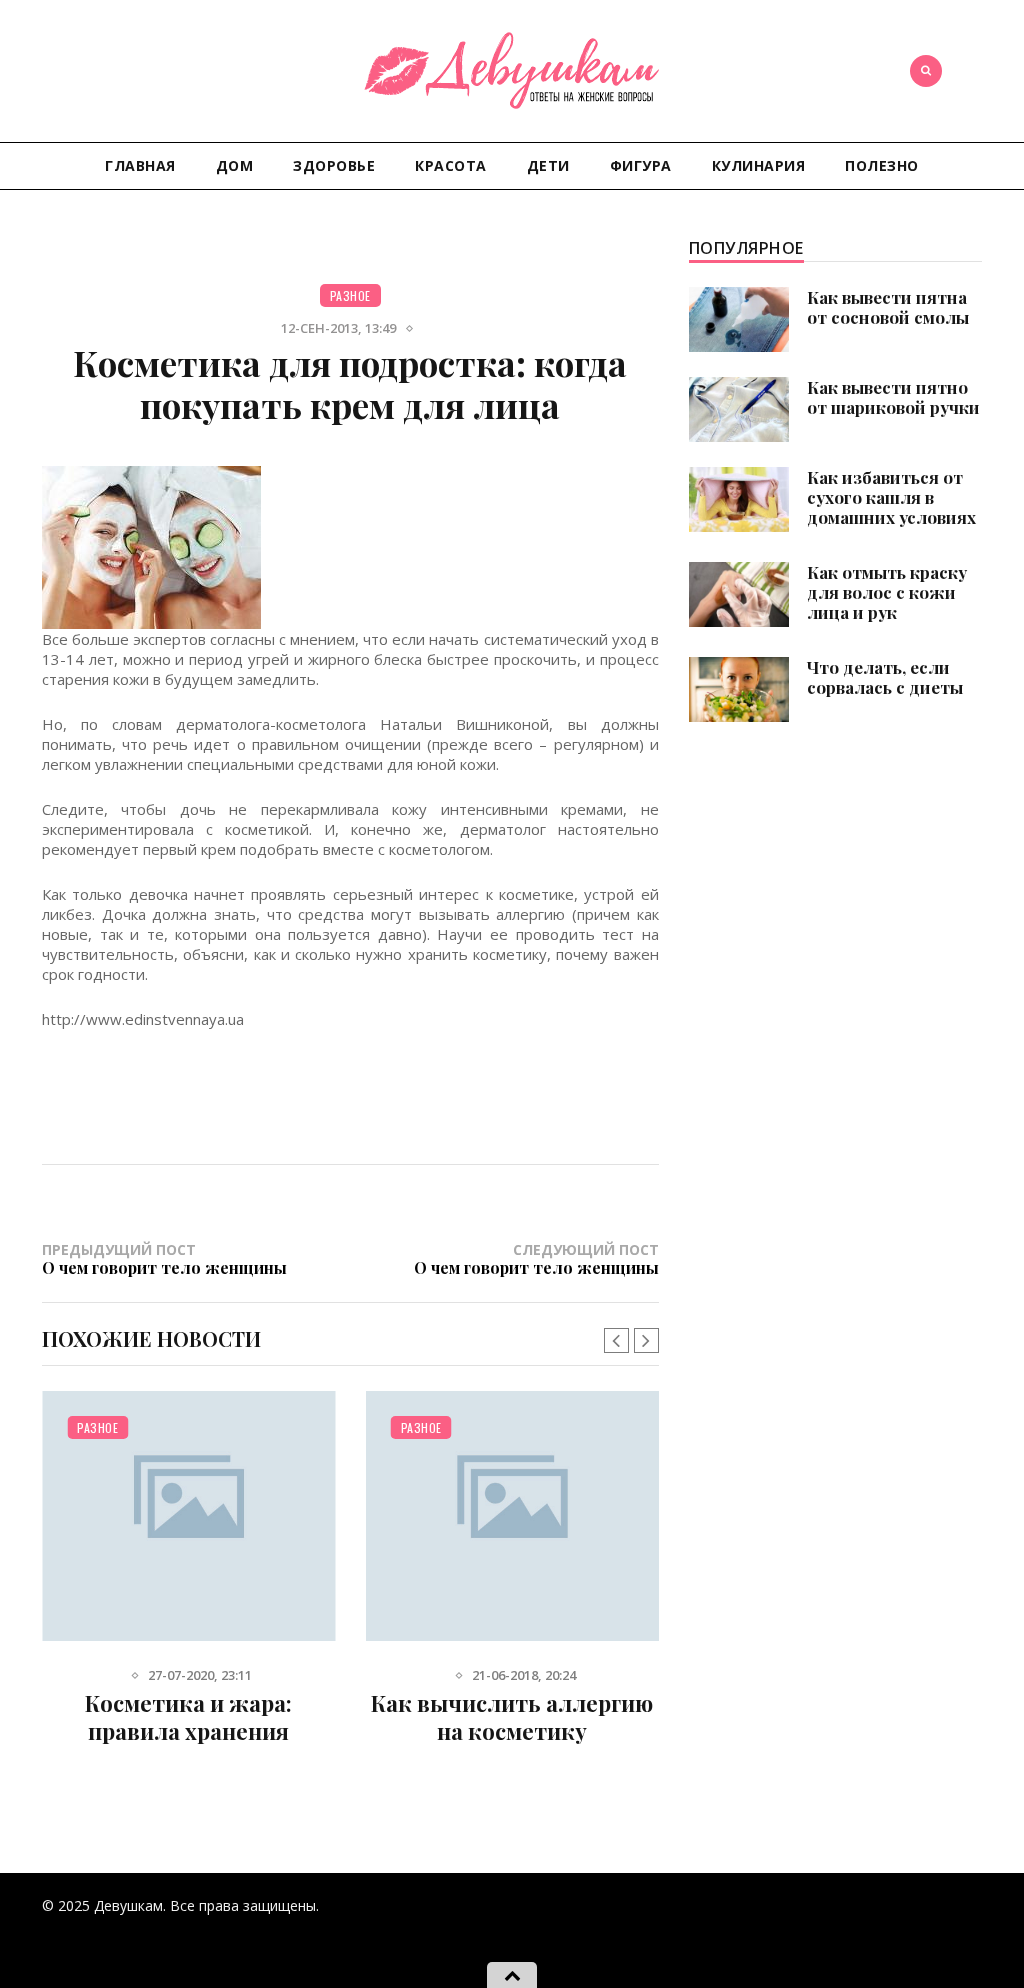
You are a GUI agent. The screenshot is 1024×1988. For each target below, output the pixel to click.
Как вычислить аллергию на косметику (512, 1717)
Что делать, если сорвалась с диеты (885, 677)
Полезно (882, 165)
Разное (350, 295)
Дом (235, 165)
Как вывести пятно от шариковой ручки (893, 397)
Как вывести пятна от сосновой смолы (888, 307)
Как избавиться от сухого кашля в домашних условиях (891, 497)
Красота (451, 165)
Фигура (641, 165)
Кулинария (759, 165)
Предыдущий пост (164, 1258)
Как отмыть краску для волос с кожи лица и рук (887, 592)
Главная (140, 165)
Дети (548, 165)
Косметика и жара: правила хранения (188, 1717)
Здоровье (334, 165)
